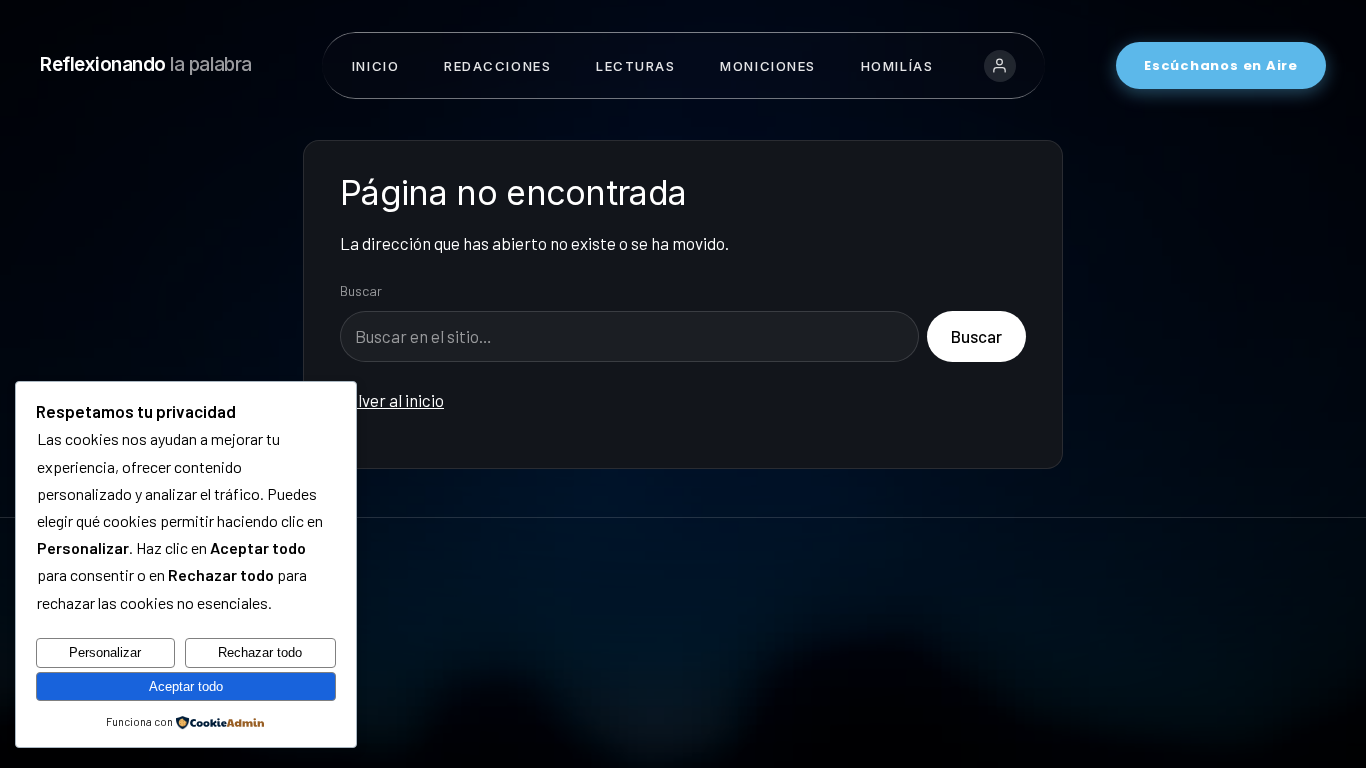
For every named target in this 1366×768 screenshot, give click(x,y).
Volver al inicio (392, 400)
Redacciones (497, 66)
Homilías (897, 66)
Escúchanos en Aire (1221, 65)
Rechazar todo (260, 652)
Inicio (375, 66)
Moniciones (768, 66)
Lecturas (635, 66)
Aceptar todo (186, 686)
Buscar (361, 290)
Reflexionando (146, 64)
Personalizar (105, 652)
